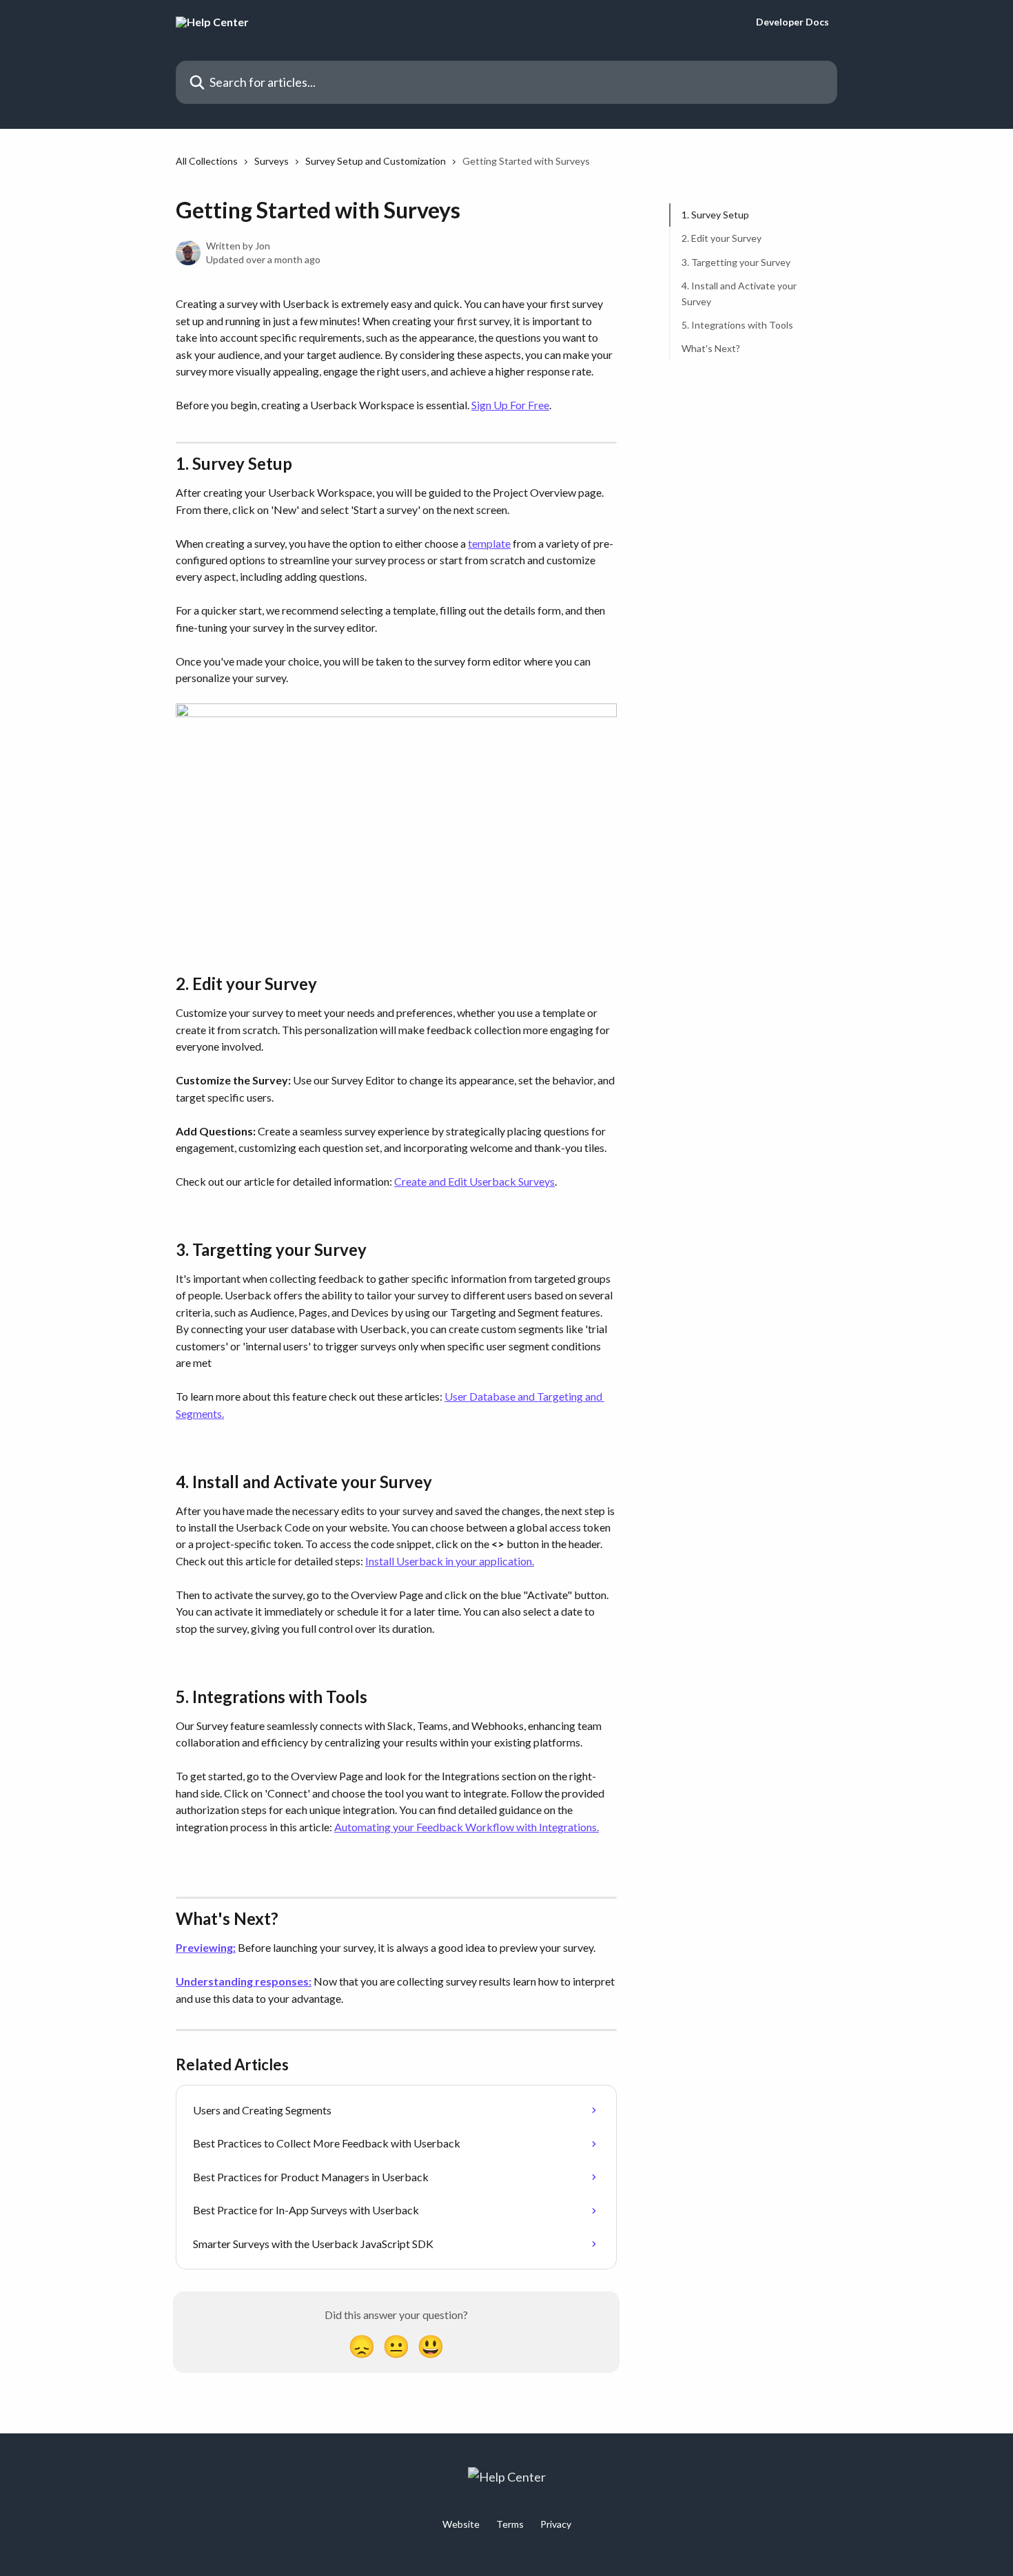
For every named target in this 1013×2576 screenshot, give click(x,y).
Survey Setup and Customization (376, 161)
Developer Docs (792, 22)
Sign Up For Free (510, 405)
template (489, 543)
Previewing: (206, 1947)
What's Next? (711, 348)
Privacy (556, 2524)
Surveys (272, 161)
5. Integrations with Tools (737, 325)
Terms (510, 2524)
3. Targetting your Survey (736, 262)
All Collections (207, 161)
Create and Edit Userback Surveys (474, 1181)
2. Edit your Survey (722, 238)
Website (461, 2524)
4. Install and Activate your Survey (739, 293)
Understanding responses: (244, 1981)
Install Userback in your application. (450, 1561)
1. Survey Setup (715, 215)
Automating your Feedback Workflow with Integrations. (467, 1827)
